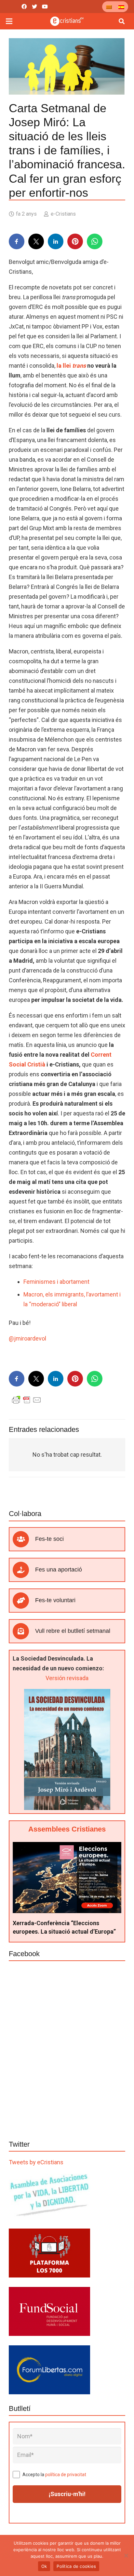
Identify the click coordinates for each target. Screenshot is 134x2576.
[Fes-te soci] (24, 1539)
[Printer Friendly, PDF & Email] (27, 1400)
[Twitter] (34, 7)
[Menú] (9, 21)
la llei (71, 366)
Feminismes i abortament (56, 1282)
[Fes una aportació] (24, 1570)
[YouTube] (45, 7)
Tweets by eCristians (36, 2162)
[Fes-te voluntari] (24, 1601)
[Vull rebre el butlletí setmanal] (24, 1631)
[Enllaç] (67, 21)
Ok (44, 2566)
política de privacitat (66, 2475)
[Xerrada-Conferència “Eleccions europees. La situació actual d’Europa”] (67, 1847)
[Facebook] (24, 7)
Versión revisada (67, 1678)
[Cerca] (122, 21)
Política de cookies (76, 2566)
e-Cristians (63, 214)
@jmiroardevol (27, 1338)
